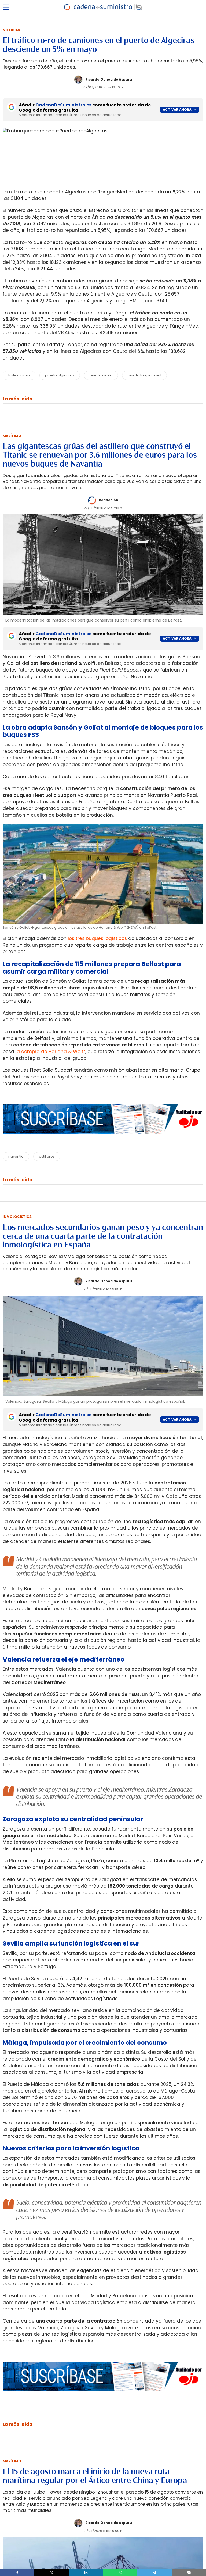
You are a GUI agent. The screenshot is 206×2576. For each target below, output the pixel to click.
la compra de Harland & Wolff (50, 1052)
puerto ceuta (101, 375)
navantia (16, 1156)
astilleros (47, 1156)
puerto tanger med (144, 375)
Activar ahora (177, 110)
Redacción (109, 500)
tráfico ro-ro (19, 375)
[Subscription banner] (103, 1139)
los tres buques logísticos (97, 938)
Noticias (11, 30)
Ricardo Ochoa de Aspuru (109, 79)
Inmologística (17, 1217)
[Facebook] (17, 2573)
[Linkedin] (86, 2573)
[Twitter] (51, 2573)
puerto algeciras (60, 375)
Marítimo (12, 436)
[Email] (189, 2573)
